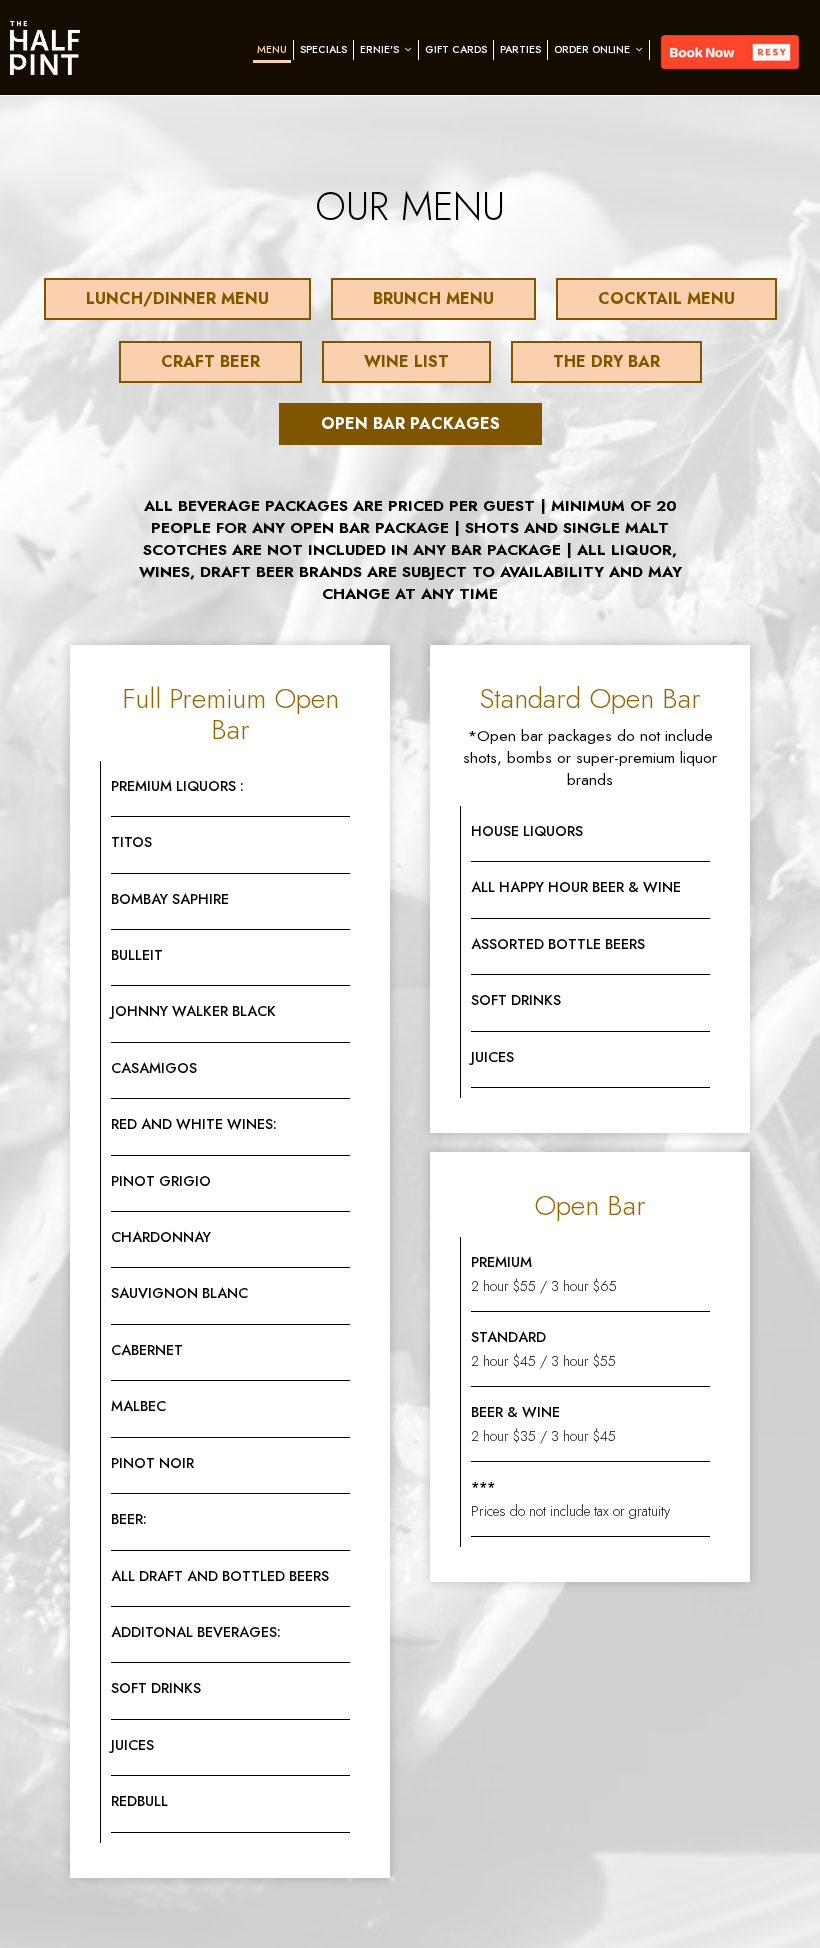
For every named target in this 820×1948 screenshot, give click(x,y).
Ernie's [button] (381, 49)
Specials (323, 49)
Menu (272, 49)
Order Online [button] (593, 49)
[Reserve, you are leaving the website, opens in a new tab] (730, 52)
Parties (520, 49)
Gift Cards (456, 49)
